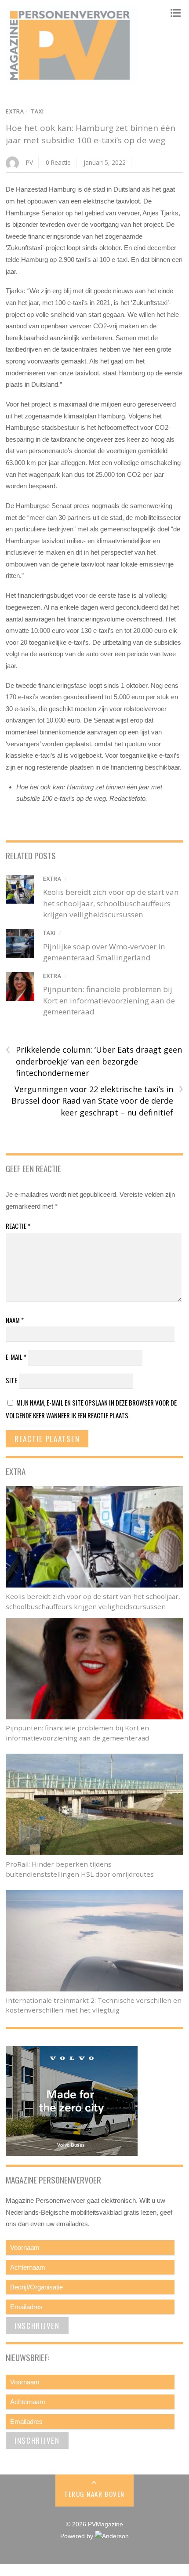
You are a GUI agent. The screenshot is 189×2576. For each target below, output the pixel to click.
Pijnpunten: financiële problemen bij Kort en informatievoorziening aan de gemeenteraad (109, 1000)
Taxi (38, 111)
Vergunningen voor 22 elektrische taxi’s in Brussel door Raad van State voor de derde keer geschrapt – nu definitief (97, 1101)
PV (29, 162)
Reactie (18, 1226)
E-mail (16, 1357)
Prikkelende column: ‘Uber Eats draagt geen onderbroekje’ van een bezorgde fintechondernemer (94, 1061)
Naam (15, 1320)
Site (11, 1380)
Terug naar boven (94, 2494)
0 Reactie (58, 162)
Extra (15, 111)
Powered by (78, 2536)
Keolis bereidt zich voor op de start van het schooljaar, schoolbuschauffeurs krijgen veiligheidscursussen (111, 903)
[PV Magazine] (72, 80)
